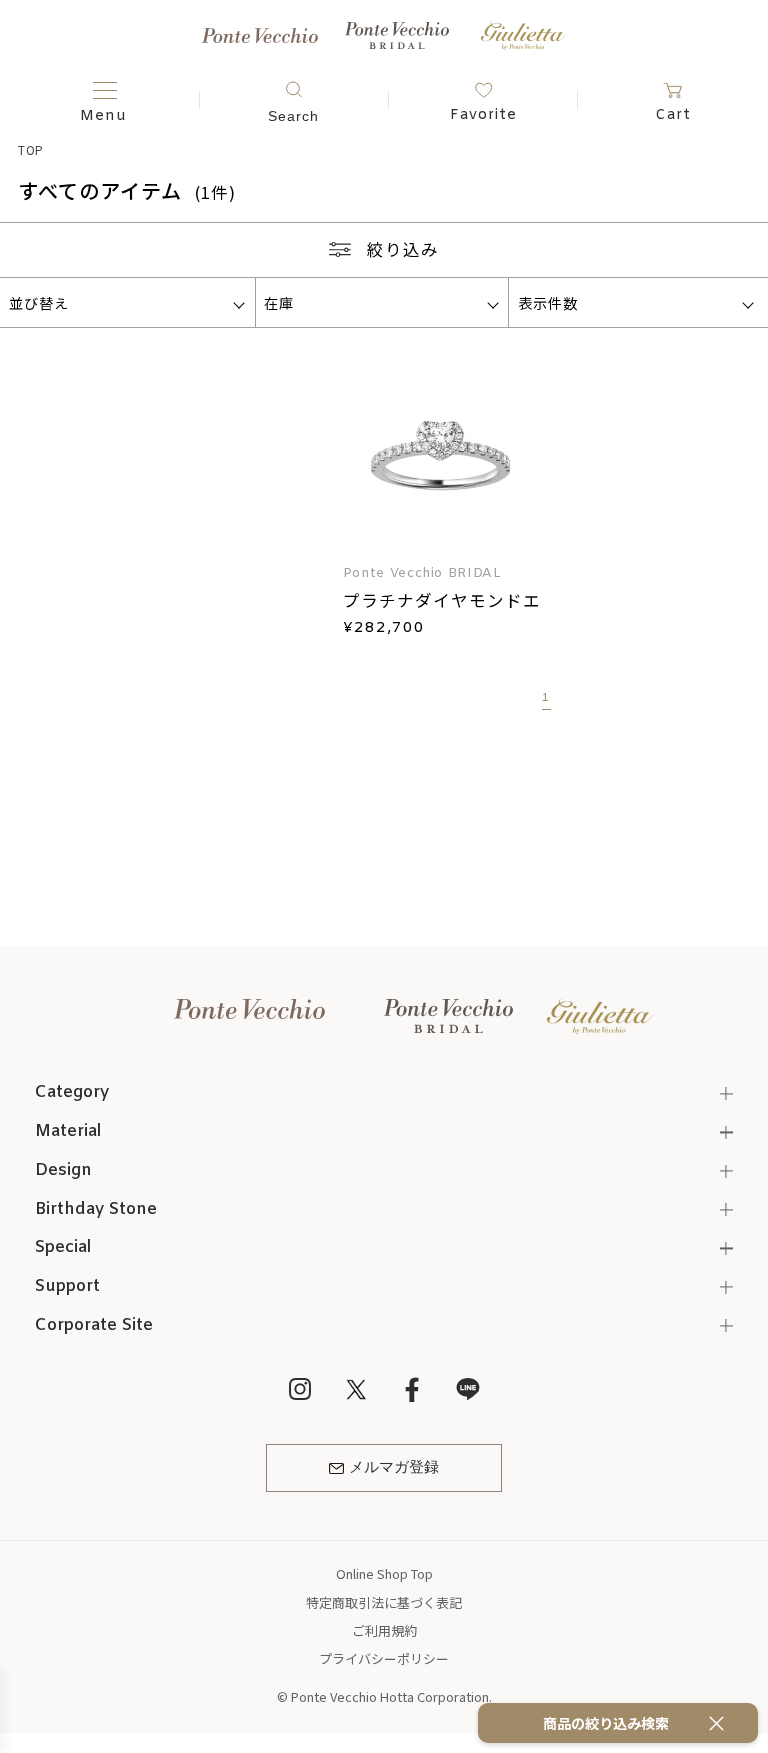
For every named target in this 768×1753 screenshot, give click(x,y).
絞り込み (403, 249)
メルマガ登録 (394, 1468)
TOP (31, 149)
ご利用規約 (384, 1630)
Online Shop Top (384, 1573)
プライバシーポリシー (384, 1658)
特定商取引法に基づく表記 (384, 1602)
